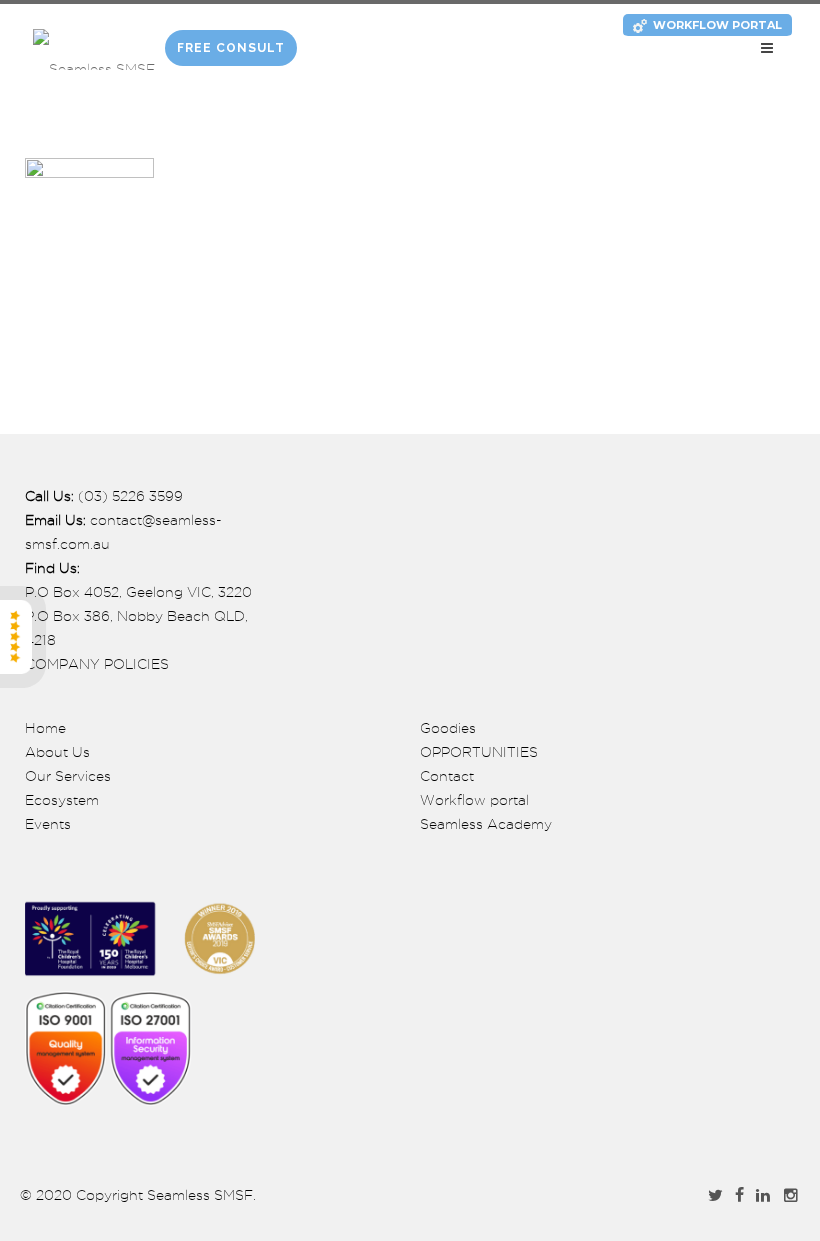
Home (45, 728)
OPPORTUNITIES (479, 752)
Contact (447, 776)
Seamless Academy (486, 824)
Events (48, 824)
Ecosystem (62, 800)
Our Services (68, 776)
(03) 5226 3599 (130, 496)
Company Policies (97, 664)
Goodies (448, 728)
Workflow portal (474, 800)
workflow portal (717, 25)
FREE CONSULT (231, 48)
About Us (57, 752)
